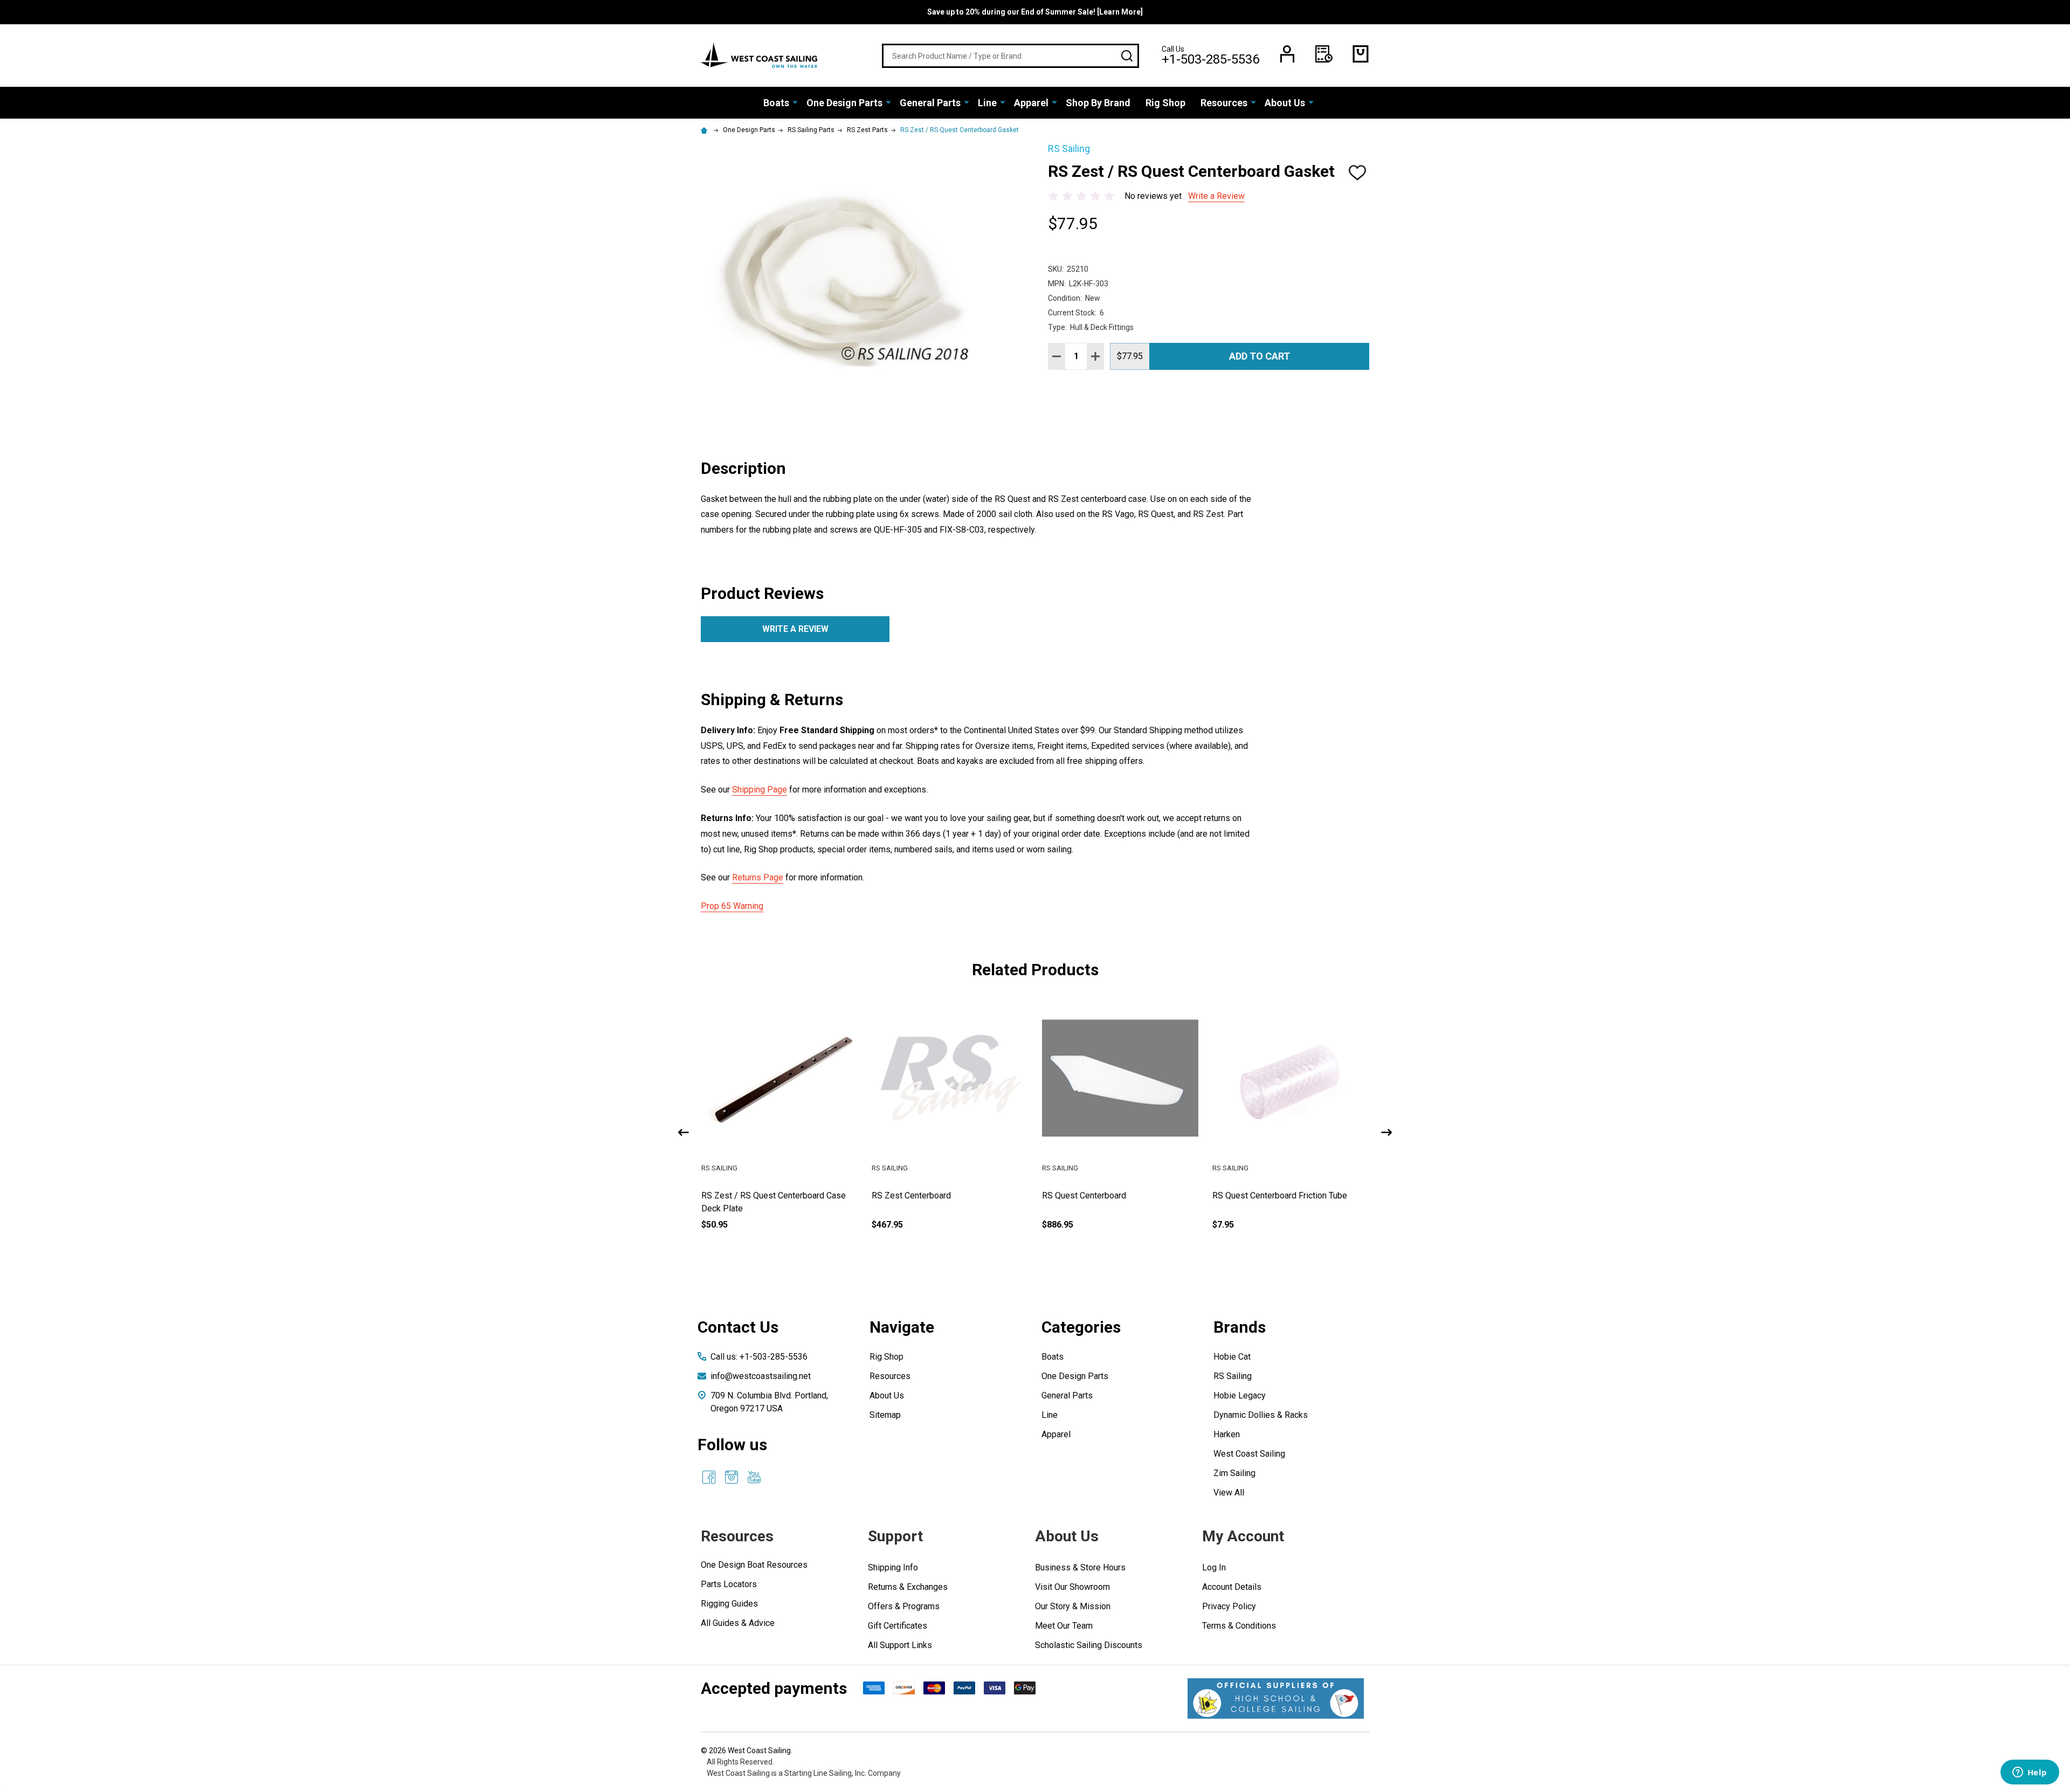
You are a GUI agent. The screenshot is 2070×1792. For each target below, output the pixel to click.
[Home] (706, 130)
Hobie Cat (1232, 1357)
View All (1229, 1493)
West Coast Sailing (1249, 1454)
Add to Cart (1260, 356)
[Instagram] (732, 1477)
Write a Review (1216, 196)
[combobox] (1010, 56)
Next (1386, 1132)
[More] (795, 102)
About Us (1285, 103)
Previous (684, 1132)
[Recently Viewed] (1324, 54)
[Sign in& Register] (1287, 54)
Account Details (1232, 1587)
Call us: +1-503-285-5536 (759, 1357)
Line (987, 103)
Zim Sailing (1234, 1473)
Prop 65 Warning (732, 906)
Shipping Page (760, 790)
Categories (1081, 1327)
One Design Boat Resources (754, 1565)
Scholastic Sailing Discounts (1089, 1645)
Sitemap (885, 1415)
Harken (1227, 1434)
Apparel (1031, 103)
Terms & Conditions (1239, 1626)
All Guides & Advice (738, 1623)
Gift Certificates (898, 1626)
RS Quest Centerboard (1084, 1195)
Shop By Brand (1098, 103)
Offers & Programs (904, 1606)
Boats (776, 103)
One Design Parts (844, 103)
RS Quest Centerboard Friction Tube (1280, 1195)
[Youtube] (754, 1477)
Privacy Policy (1229, 1606)
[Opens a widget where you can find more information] (2030, 1773)
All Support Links (900, 1645)
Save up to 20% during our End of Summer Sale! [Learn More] (1035, 12)
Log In (1214, 1567)
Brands (1240, 1327)
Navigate (902, 1327)
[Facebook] (709, 1477)
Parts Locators (729, 1584)
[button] (1276, 1698)
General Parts (930, 103)
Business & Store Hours (1080, 1567)
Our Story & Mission (1073, 1606)
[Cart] (1361, 54)
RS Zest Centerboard (911, 1195)
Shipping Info (893, 1567)
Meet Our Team (1064, 1626)
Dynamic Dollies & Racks (1261, 1415)
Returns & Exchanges (908, 1587)
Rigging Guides (729, 1604)
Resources (1224, 103)
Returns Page (758, 877)
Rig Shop (1165, 103)
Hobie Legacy (1240, 1395)
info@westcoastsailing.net (761, 1376)
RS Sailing (1233, 1376)
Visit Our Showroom (1072, 1587)
